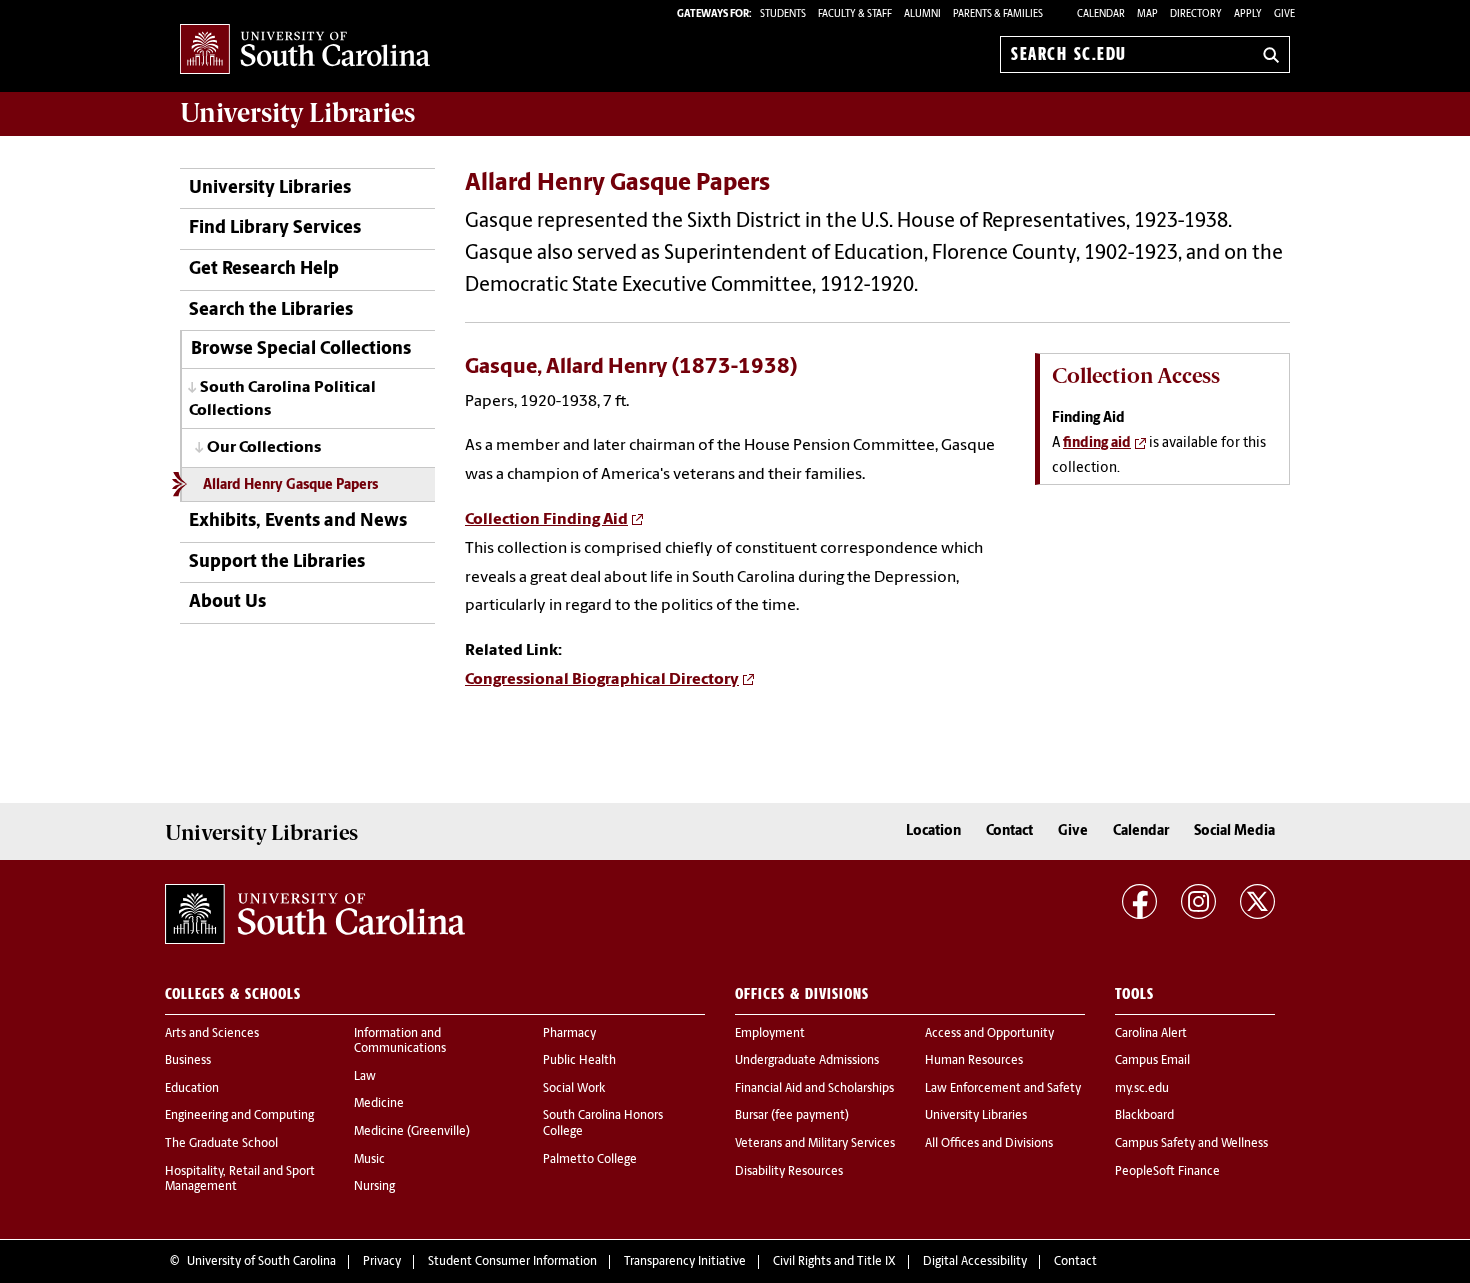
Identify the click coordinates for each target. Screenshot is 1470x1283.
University (297, 113)
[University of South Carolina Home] (305, 50)
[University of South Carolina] (315, 914)
